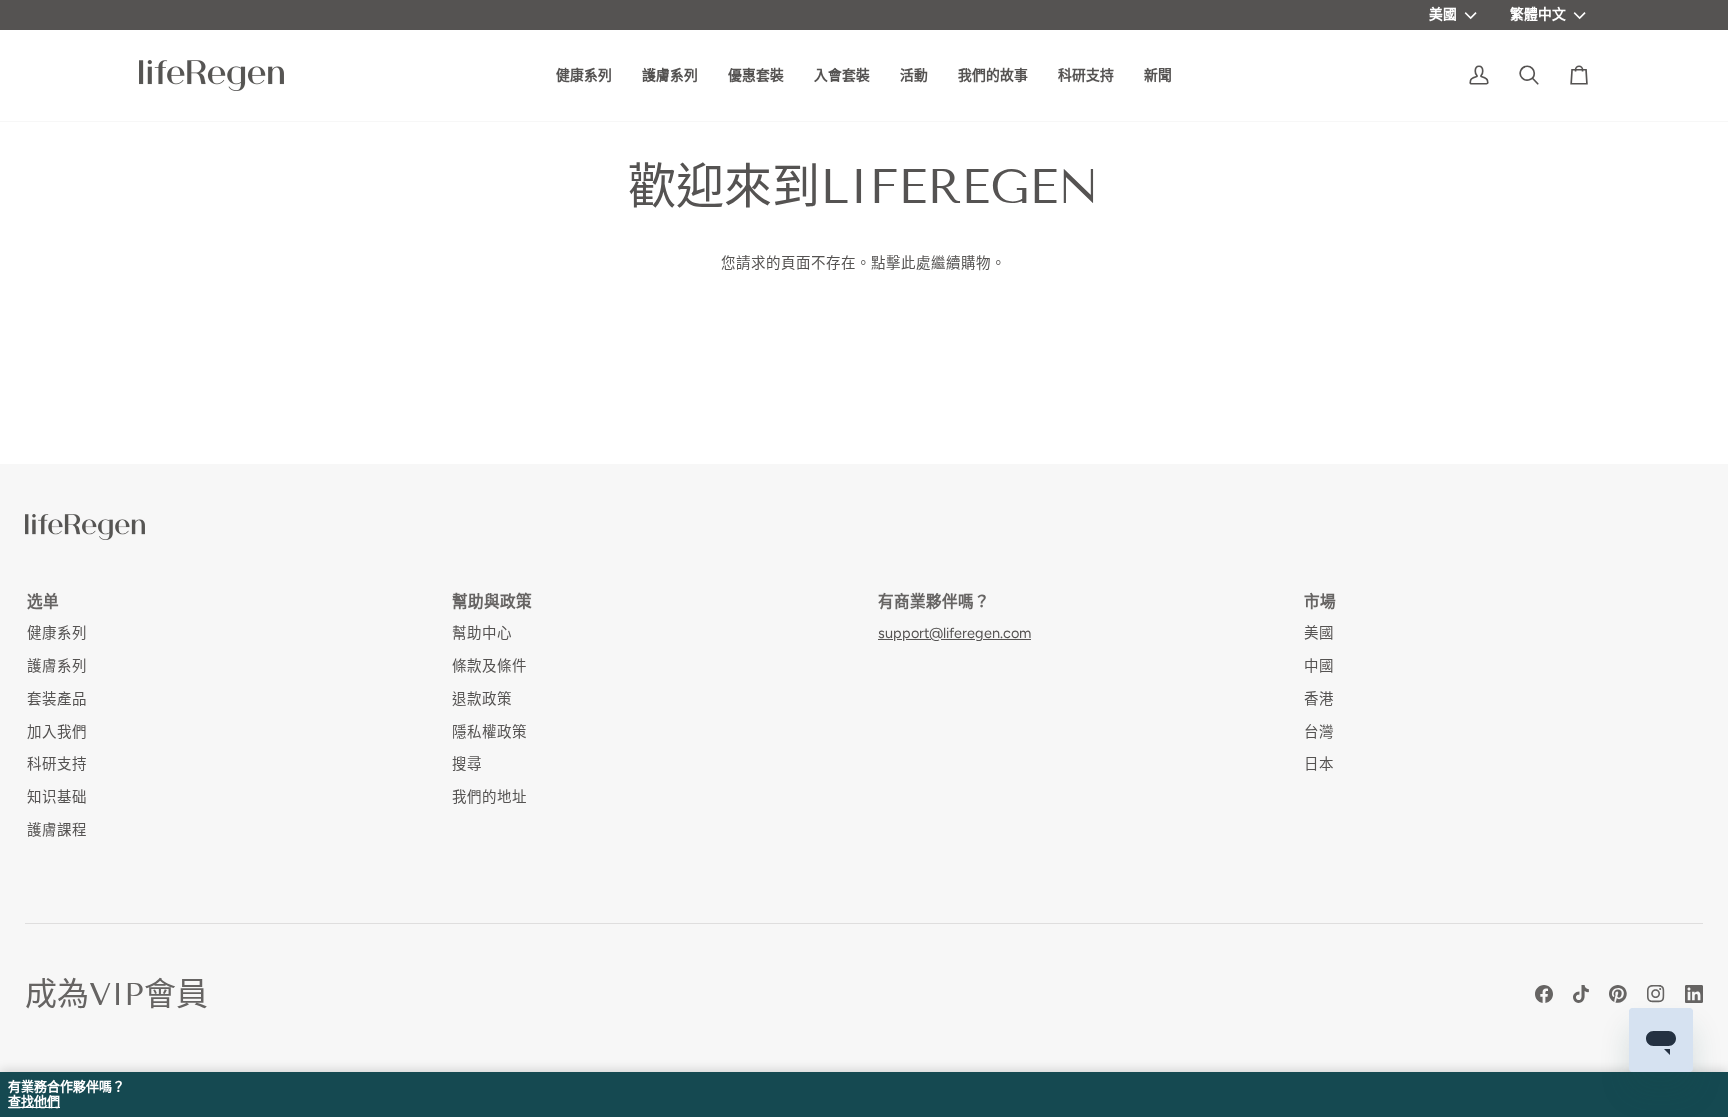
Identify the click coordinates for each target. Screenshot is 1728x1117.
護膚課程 (57, 830)
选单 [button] (43, 601)
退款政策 (482, 699)
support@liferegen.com (954, 633)
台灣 (1319, 732)
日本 (1319, 764)
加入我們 (57, 732)
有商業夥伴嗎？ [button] (934, 601)
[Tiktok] (1581, 994)
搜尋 (467, 764)
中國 (1319, 666)
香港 (1319, 699)
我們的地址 (489, 797)
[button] (993, 75)
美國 (1443, 14)
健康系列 (57, 633)
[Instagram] (1656, 994)
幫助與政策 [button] (492, 601)
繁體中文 (1538, 14)
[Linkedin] (1694, 994)
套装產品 (57, 699)
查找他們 (34, 1102)
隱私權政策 (489, 732)
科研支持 (57, 764)
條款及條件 (489, 666)
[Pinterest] (1618, 994)
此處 (916, 263)
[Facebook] (1544, 994)
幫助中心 (482, 633)
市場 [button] (1320, 601)
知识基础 (57, 797)
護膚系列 (57, 666)
